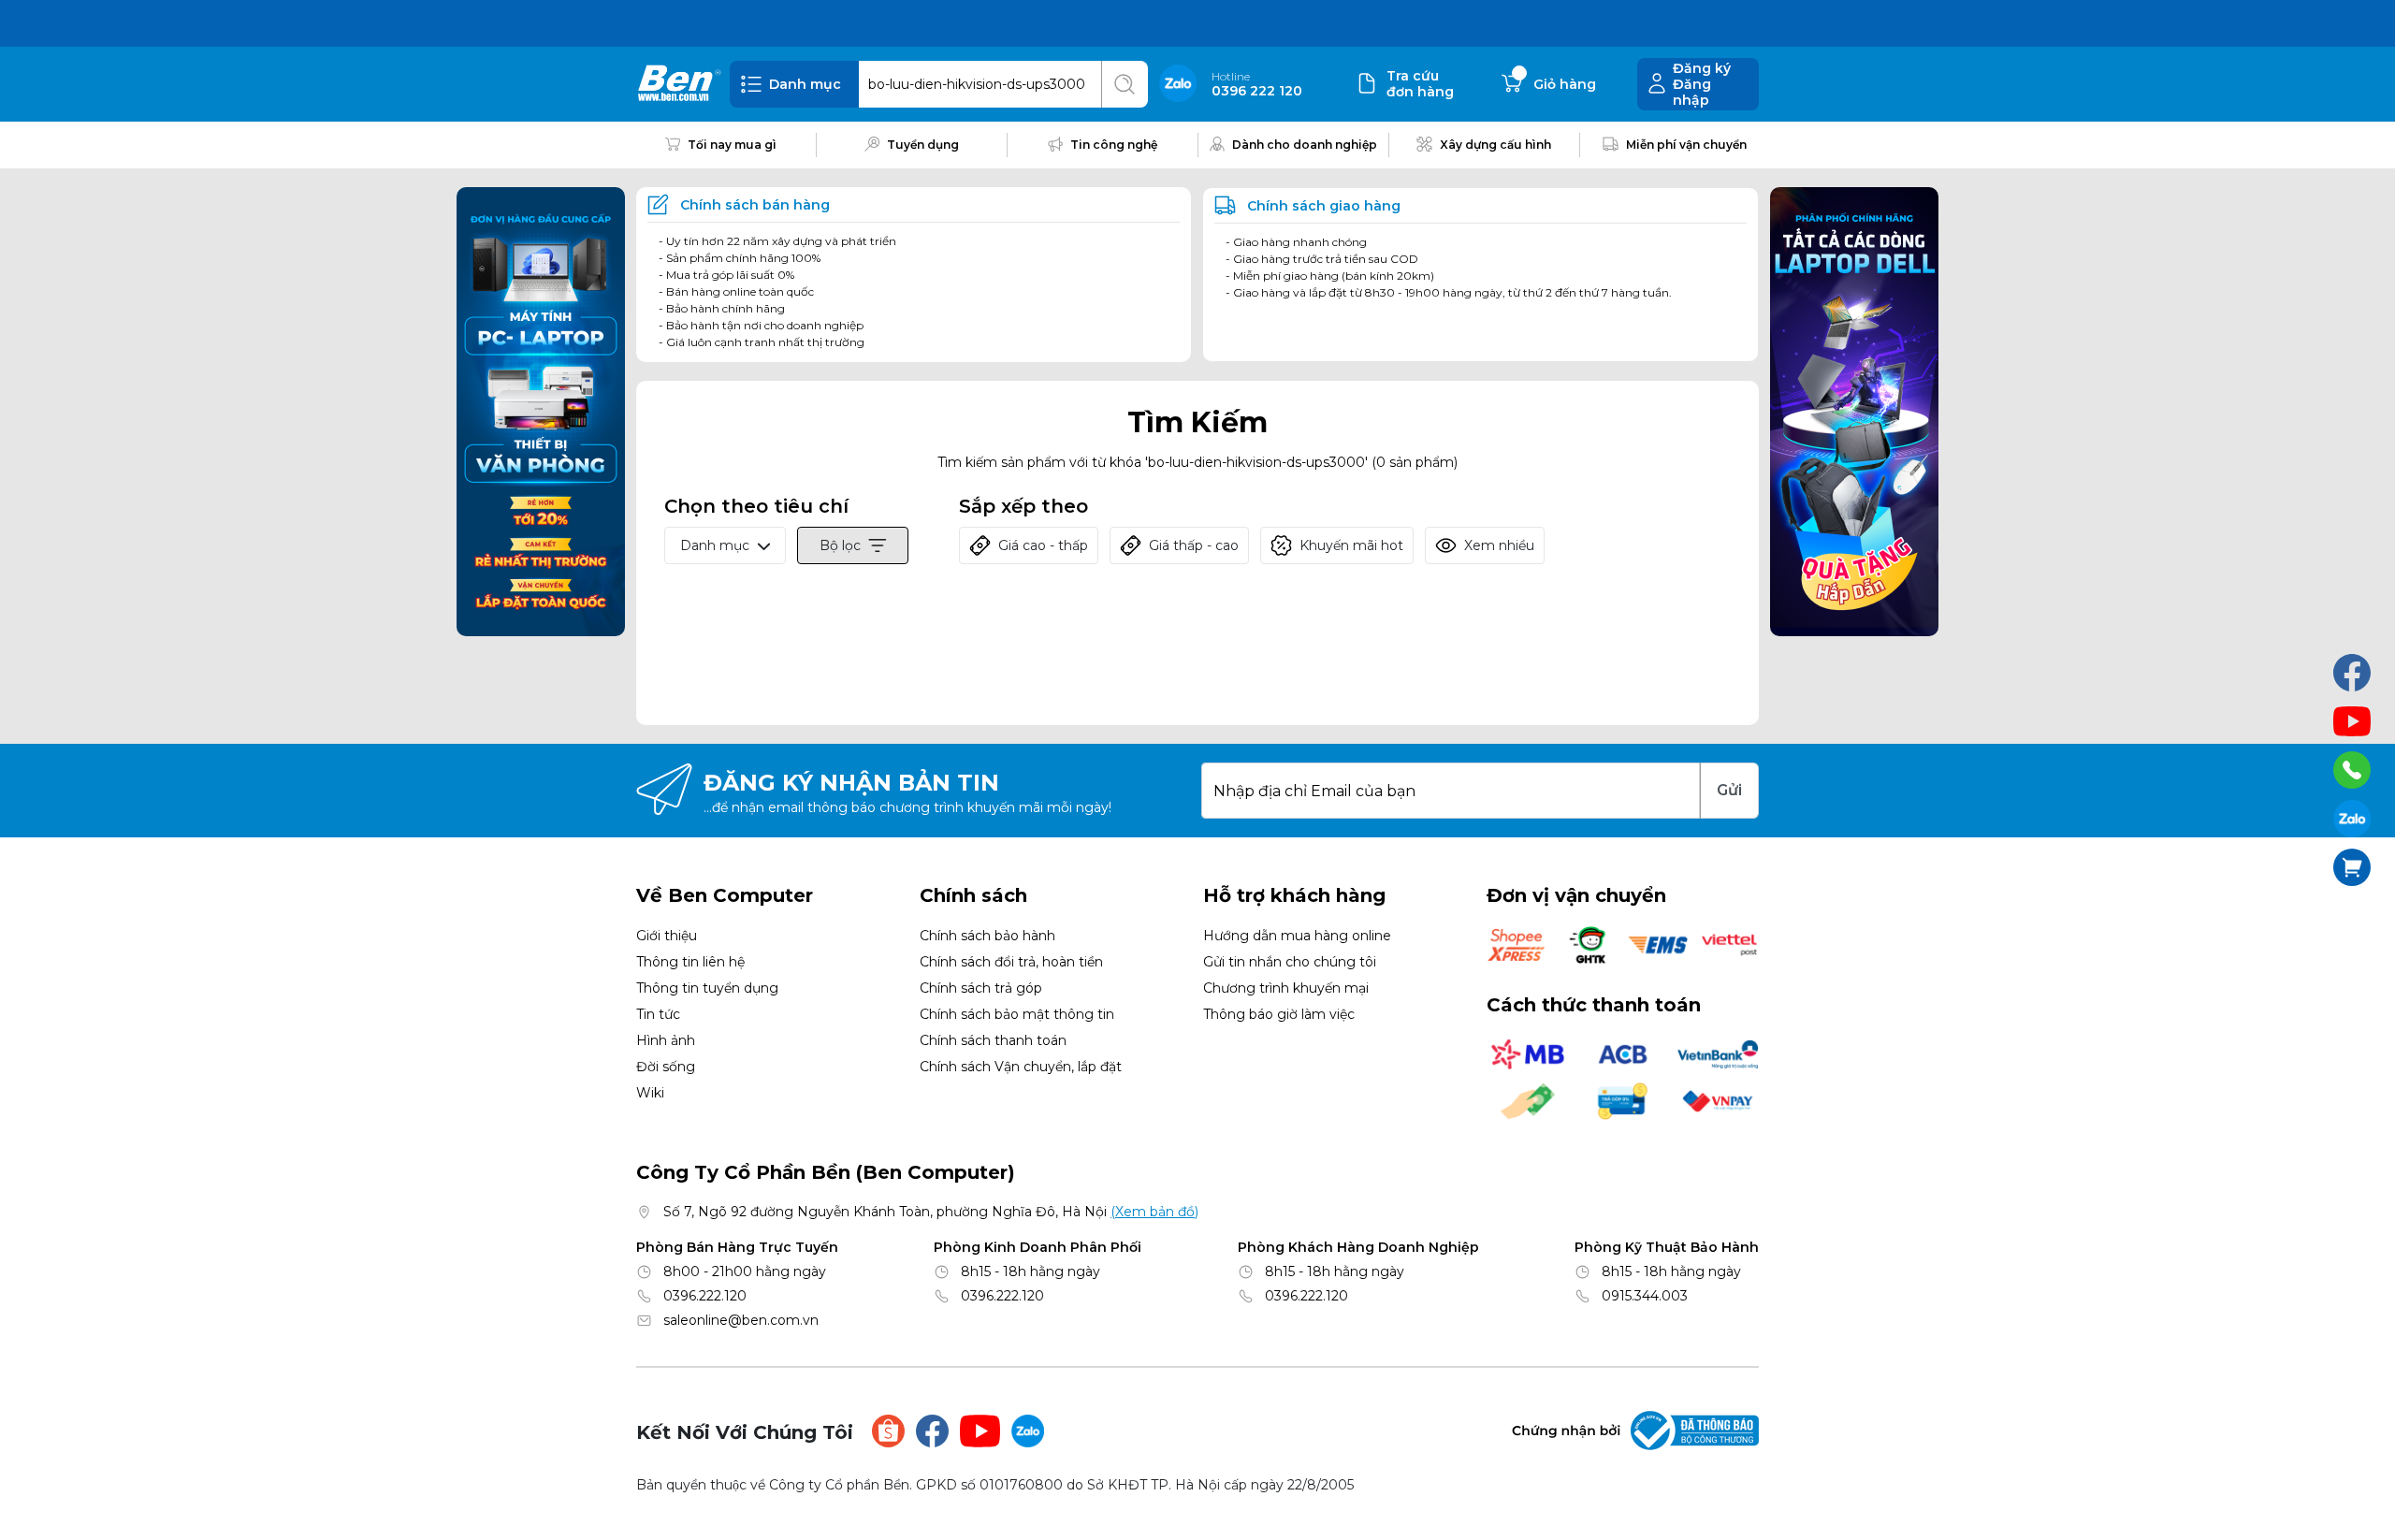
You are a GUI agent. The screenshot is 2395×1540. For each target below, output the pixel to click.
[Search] (1125, 84)
